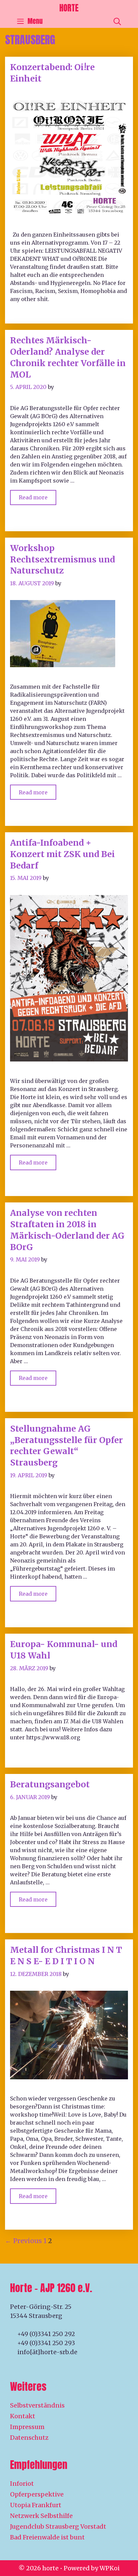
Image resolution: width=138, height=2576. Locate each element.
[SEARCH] (117, 21)
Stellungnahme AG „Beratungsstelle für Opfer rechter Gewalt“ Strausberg (66, 1446)
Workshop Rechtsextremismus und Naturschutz (62, 559)
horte (69, 8)
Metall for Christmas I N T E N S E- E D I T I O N (66, 1955)
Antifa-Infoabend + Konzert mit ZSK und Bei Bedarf (62, 854)
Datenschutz (29, 2438)
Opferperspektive (37, 2494)
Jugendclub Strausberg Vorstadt (58, 2527)
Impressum (27, 2427)
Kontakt (23, 2416)
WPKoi (110, 2568)
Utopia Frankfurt (36, 2505)
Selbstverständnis (37, 2405)
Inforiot (22, 2484)
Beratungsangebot (50, 1784)
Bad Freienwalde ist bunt (47, 2537)
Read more (38, 496)
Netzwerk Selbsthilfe (41, 2516)
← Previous (23, 2241)
